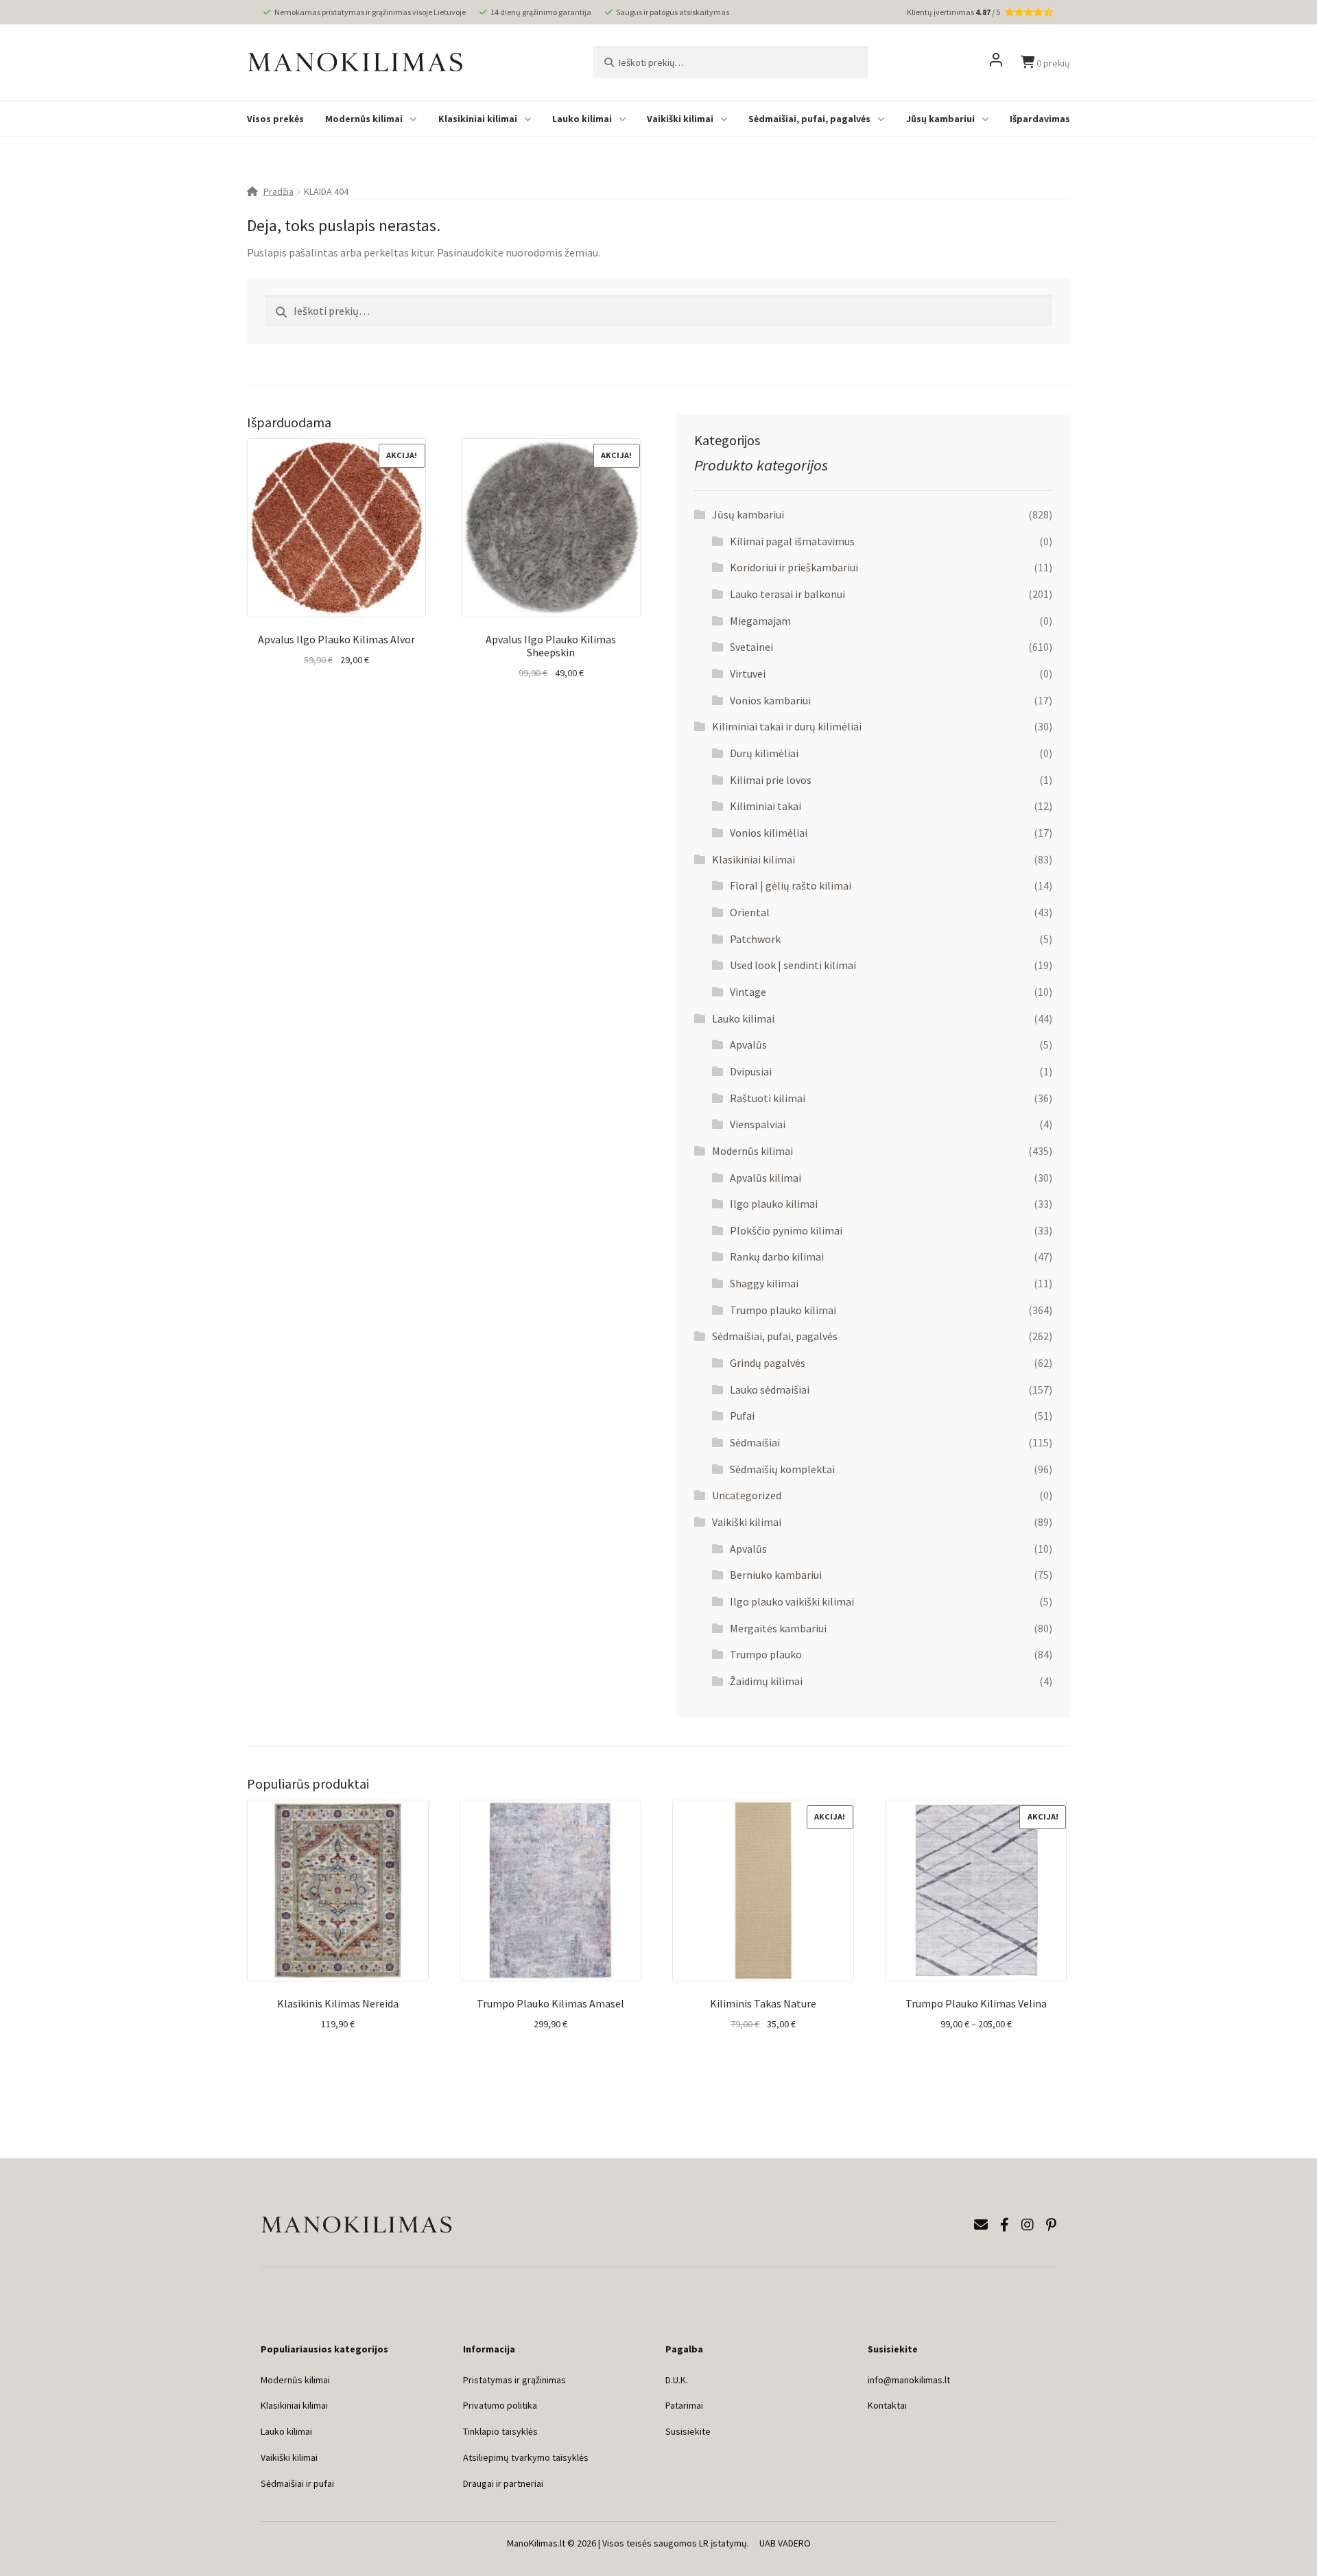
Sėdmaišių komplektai (782, 1469)
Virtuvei (748, 673)
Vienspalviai (758, 1124)
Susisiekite (688, 2431)
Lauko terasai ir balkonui (787, 594)
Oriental (750, 912)
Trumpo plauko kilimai (783, 1310)
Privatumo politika (500, 2405)
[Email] (981, 2225)
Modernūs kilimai (364, 119)
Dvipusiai (751, 1071)
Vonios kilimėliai (769, 833)
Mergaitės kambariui (778, 1628)
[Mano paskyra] (996, 62)
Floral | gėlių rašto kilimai (791, 885)
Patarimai (684, 2405)
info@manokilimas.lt (909, 2380)
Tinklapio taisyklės (500, 2431)
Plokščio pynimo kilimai (786, 1230)
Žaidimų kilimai (766, 1681)
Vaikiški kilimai (680, 119)
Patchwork (755, 939)
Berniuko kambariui (776, 1575)
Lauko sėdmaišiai (770, 1390)
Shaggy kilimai (764, 1283)
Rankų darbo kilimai (777, 1256)
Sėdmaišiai (755, 1442)
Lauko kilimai (582, 119)
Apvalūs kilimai (766, 1178)
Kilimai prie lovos (771, 780)
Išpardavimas (1040, 119)
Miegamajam (760, 621)
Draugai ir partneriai (503, 2483)
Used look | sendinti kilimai (793, 965)
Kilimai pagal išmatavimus (792, 541)
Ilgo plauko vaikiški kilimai (792, 1601)
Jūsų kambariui (940, 119)
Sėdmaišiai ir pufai (297, 2483)
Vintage (748, 992)
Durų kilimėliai (764, 753)
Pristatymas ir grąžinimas (514, 2380)
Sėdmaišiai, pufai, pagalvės (809, 119)
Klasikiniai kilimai (478, 119)
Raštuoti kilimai (768, 1098)
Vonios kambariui (770, 700)
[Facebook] (1005, 2225)
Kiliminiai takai (766, 806)
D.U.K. (677, 2380)
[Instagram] (1028, 2225)
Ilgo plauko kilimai (774, 1204)
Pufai (742, 1416)
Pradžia (278, 191)
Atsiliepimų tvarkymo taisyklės (526, 2457)
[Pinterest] (1051, 2225)
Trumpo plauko (766, 1654)
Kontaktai (887, 2405)
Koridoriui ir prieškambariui (794, 567)
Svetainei (751, 647)
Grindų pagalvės (768, 1363)
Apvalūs (748, 1045)
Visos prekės (275, 119)
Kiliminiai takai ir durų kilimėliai (787, 726)
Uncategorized (747, 1495)
